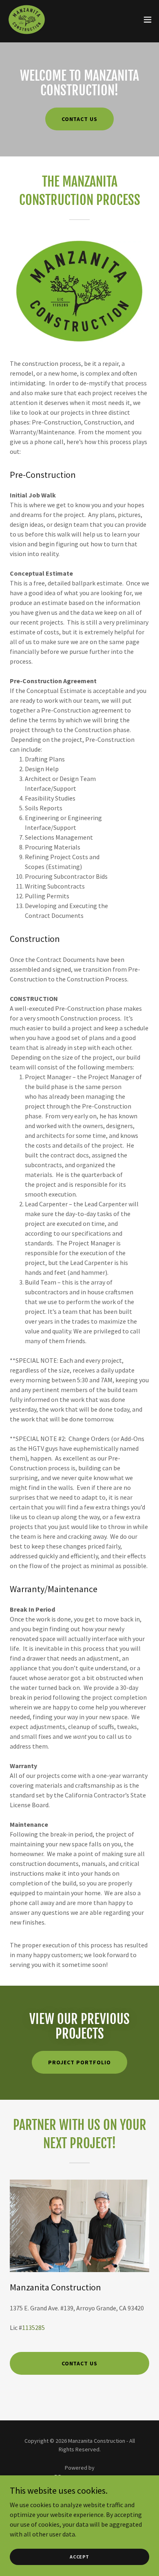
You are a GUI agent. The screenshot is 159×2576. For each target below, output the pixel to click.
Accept (79, 2557)
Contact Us (80, 119)
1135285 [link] (33, 2327)
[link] (27, 20)
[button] (148, 20)
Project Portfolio (79, 2062)
